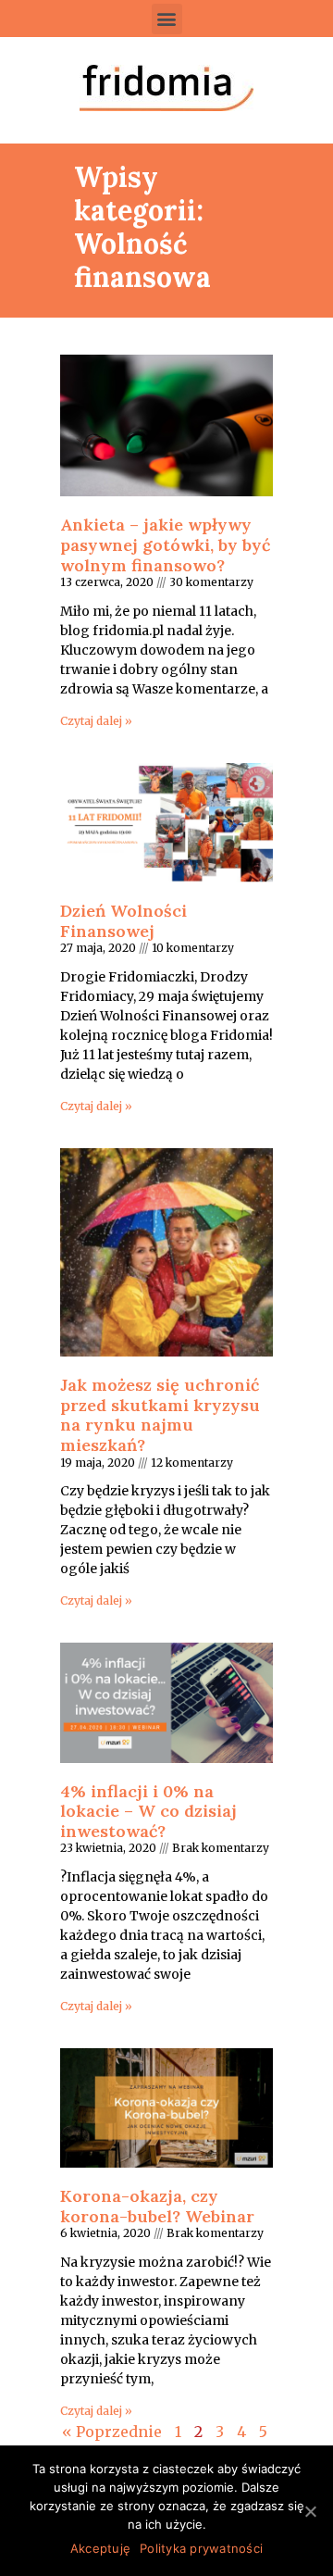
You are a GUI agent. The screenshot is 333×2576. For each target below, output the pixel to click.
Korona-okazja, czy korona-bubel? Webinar (157, 2206)
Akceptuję (100, 2548)
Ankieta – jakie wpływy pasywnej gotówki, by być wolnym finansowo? (165, 544)
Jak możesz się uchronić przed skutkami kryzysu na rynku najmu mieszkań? (160, 1415)
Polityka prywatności (201, 2548)
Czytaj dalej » (96, 721)
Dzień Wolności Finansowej (123, 921)
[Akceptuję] (310, 2511)
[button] (167, 19)
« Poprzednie (112, 2432)
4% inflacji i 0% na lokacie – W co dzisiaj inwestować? (148, 1811)
